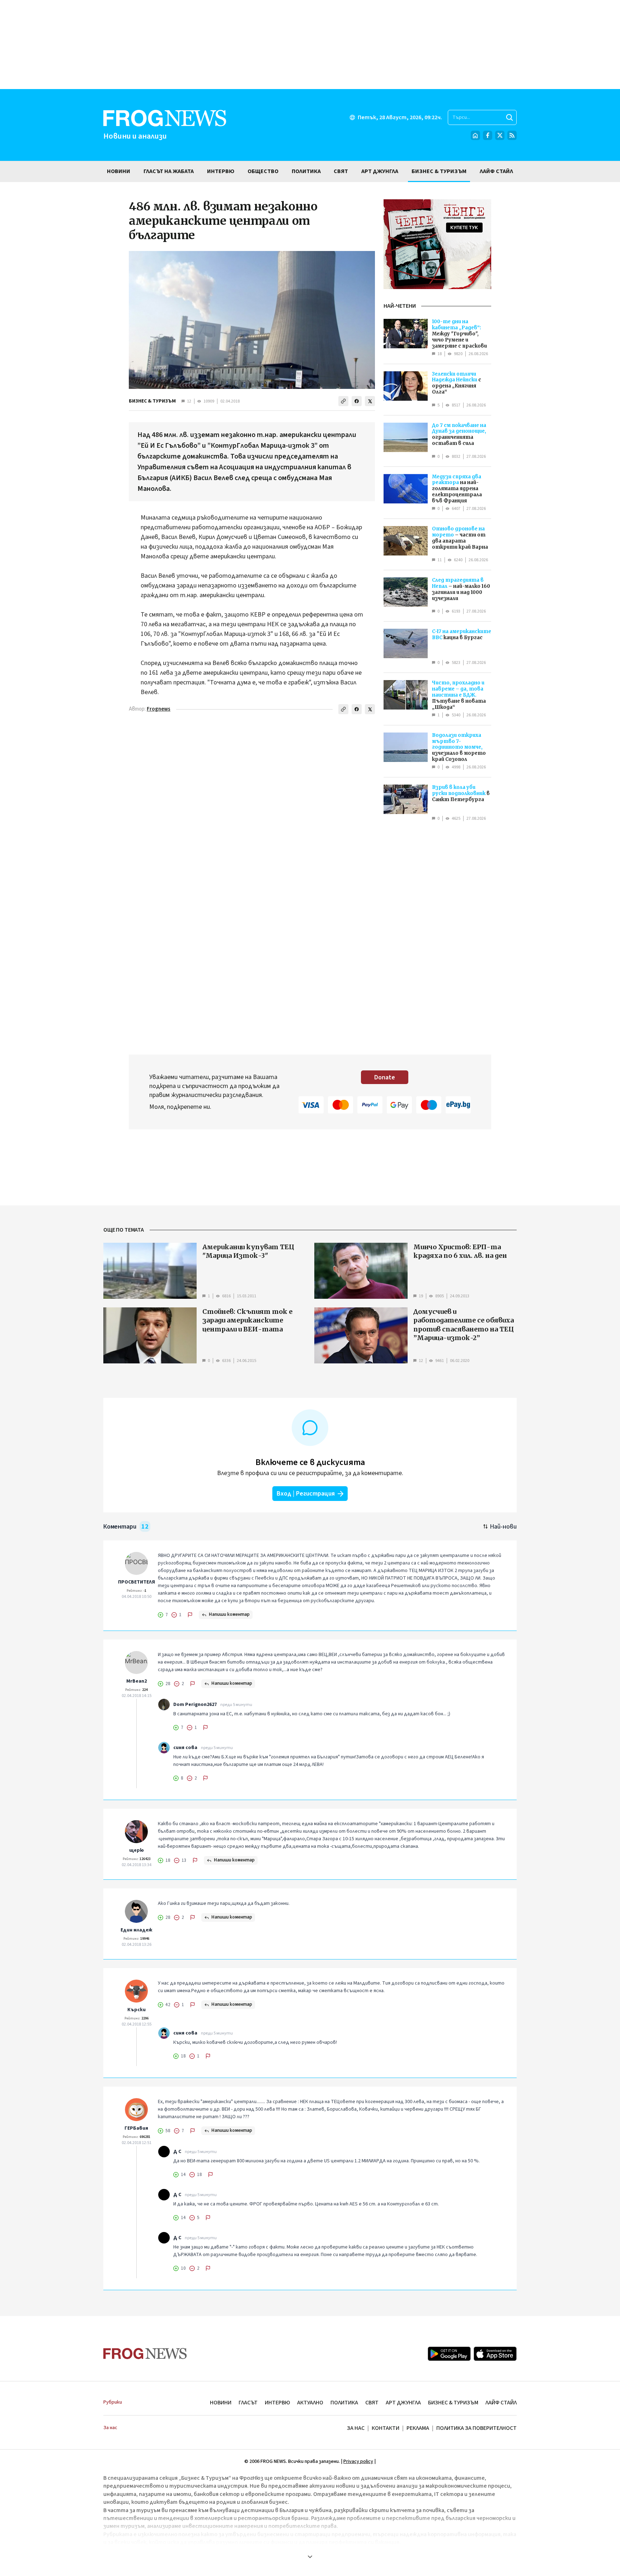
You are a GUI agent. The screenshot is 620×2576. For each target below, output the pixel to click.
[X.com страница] (500, 135)
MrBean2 (137, 1681)
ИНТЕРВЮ (277, 2403)
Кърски (137, 2010)
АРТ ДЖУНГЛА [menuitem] (380, 171)
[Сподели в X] (370, 401)
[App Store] (495, 2354)
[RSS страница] (512, 135)
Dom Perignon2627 (195, 1705)
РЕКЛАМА (418, 2428)
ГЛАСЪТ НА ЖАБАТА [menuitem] (169, 171)
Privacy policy (358, 2461)
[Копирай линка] (343, 401)
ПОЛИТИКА (344, 2403)
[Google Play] (449, 2354)
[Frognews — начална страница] (145, 2354)
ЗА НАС (356, 2428)
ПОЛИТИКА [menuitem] (306, 171)
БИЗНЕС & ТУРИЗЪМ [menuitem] (439, 171)
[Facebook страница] (488, 135)
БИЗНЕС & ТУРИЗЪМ (152, 401)
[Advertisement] (310, 45)
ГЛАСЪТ (248, 2403)
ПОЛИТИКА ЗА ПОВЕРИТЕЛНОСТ (476, 2428)
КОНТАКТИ (386, 2428)
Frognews (159, 709)
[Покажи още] (310, 2557)
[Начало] (475, 135)
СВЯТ (372, 2403)
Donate (385, 1077)
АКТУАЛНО (310, 2403)
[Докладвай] (190, 1615)
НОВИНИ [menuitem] (119, 171)
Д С (177, 2152)
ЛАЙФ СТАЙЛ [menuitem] (496, 171)
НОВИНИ (221, 2403)
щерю (137, 1850)
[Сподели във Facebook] (357, 401)
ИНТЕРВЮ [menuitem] (221, 171)
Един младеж (137, 1930)
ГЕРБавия (136, 2128)
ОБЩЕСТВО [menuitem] (263, 171)
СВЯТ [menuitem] (341, 171)
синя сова (185, 1748)
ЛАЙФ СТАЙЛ (501, 2403)
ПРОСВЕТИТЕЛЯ (137, 1582)
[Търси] (509, 117)
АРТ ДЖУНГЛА (403, 2403)
